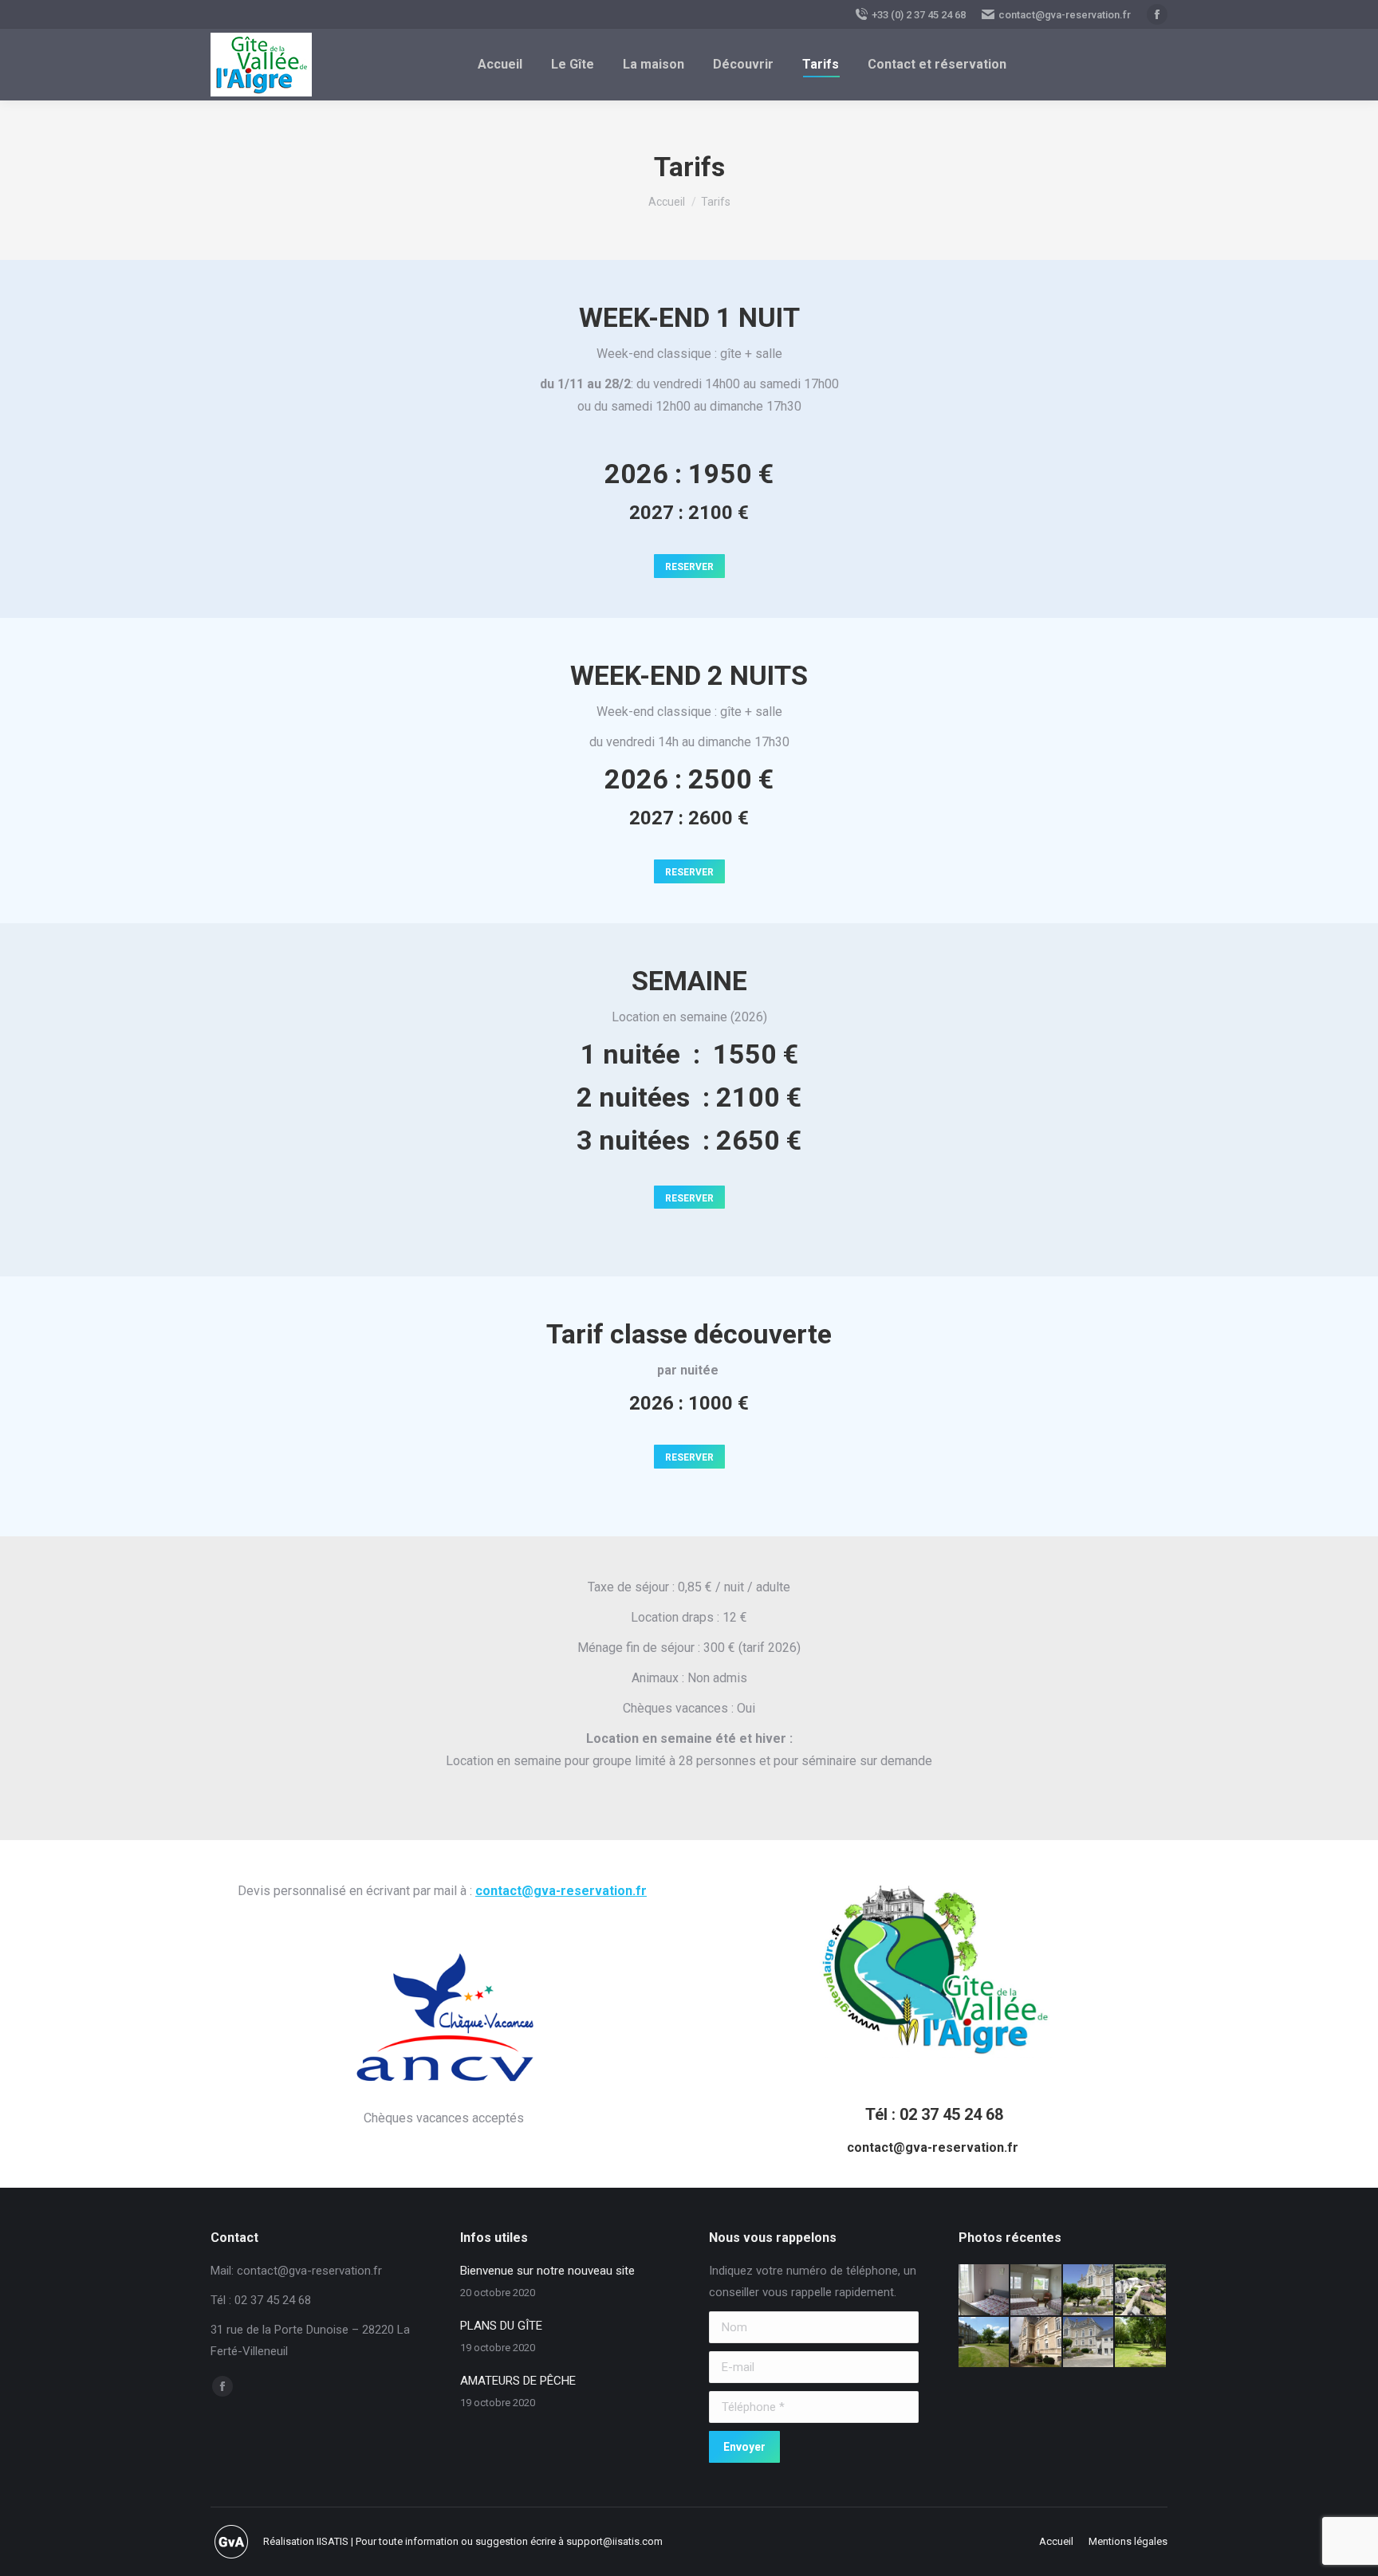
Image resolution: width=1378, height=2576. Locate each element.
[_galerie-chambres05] (985, 2291)
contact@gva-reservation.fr (1065, 15)
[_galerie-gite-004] (1037, 2343)
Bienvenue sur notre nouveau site (547, 2271)
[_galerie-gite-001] (1089, 2291)
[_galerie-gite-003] (985, 2343)
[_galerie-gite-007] (1141, 2343)
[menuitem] (500, 65)
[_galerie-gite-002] (1141, 2291)
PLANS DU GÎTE (501, 2326)
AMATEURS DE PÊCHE (518, 2381)
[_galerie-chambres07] (1037, 2291)
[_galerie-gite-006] (1089, 2343)
